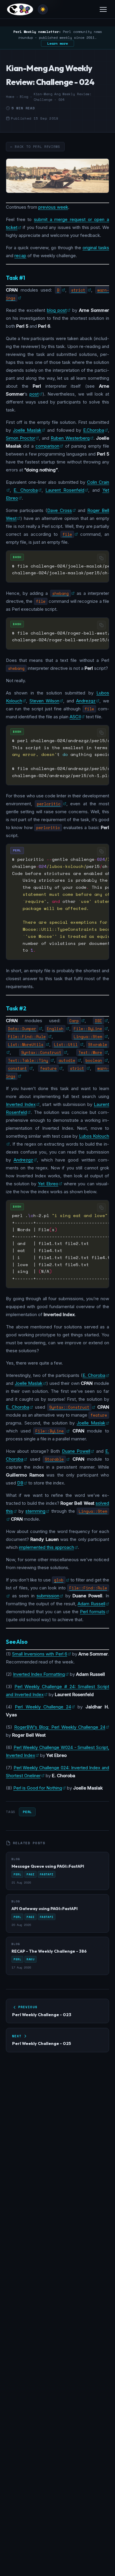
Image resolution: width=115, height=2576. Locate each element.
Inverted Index (21, 1104)
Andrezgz (86, 701)
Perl (27, 1812)
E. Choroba (26, 490)
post (34, 394)
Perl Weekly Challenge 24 (43, 1707)
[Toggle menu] (103, 9)
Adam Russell (91, 1604)
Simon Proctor (20, 438)
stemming (35, 1511)
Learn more (57, 43)
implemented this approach (46, 1547)
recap (20, 256)
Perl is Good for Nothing (38, 1788)
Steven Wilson (45, 701)
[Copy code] (101, 558)
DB (20, 1483)
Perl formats (93, 1612)
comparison (47, 446)
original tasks (96, 248)
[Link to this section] (30, 278)
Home (10, 97)
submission (48, 1596)
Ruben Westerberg (70, 438)
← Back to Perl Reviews (35, 147)
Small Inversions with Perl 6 (40, 1654)
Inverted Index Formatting (39, 1674)
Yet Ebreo (48, 1184)
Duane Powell (76, 1451)
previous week (53, 207)
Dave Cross (60, 510)
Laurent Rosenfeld (65, 490)
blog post (57, 310)
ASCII (75, 717)
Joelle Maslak (27, 430)
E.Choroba (94, 430)
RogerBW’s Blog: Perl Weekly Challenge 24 (60, 1727)
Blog (24, 97)
